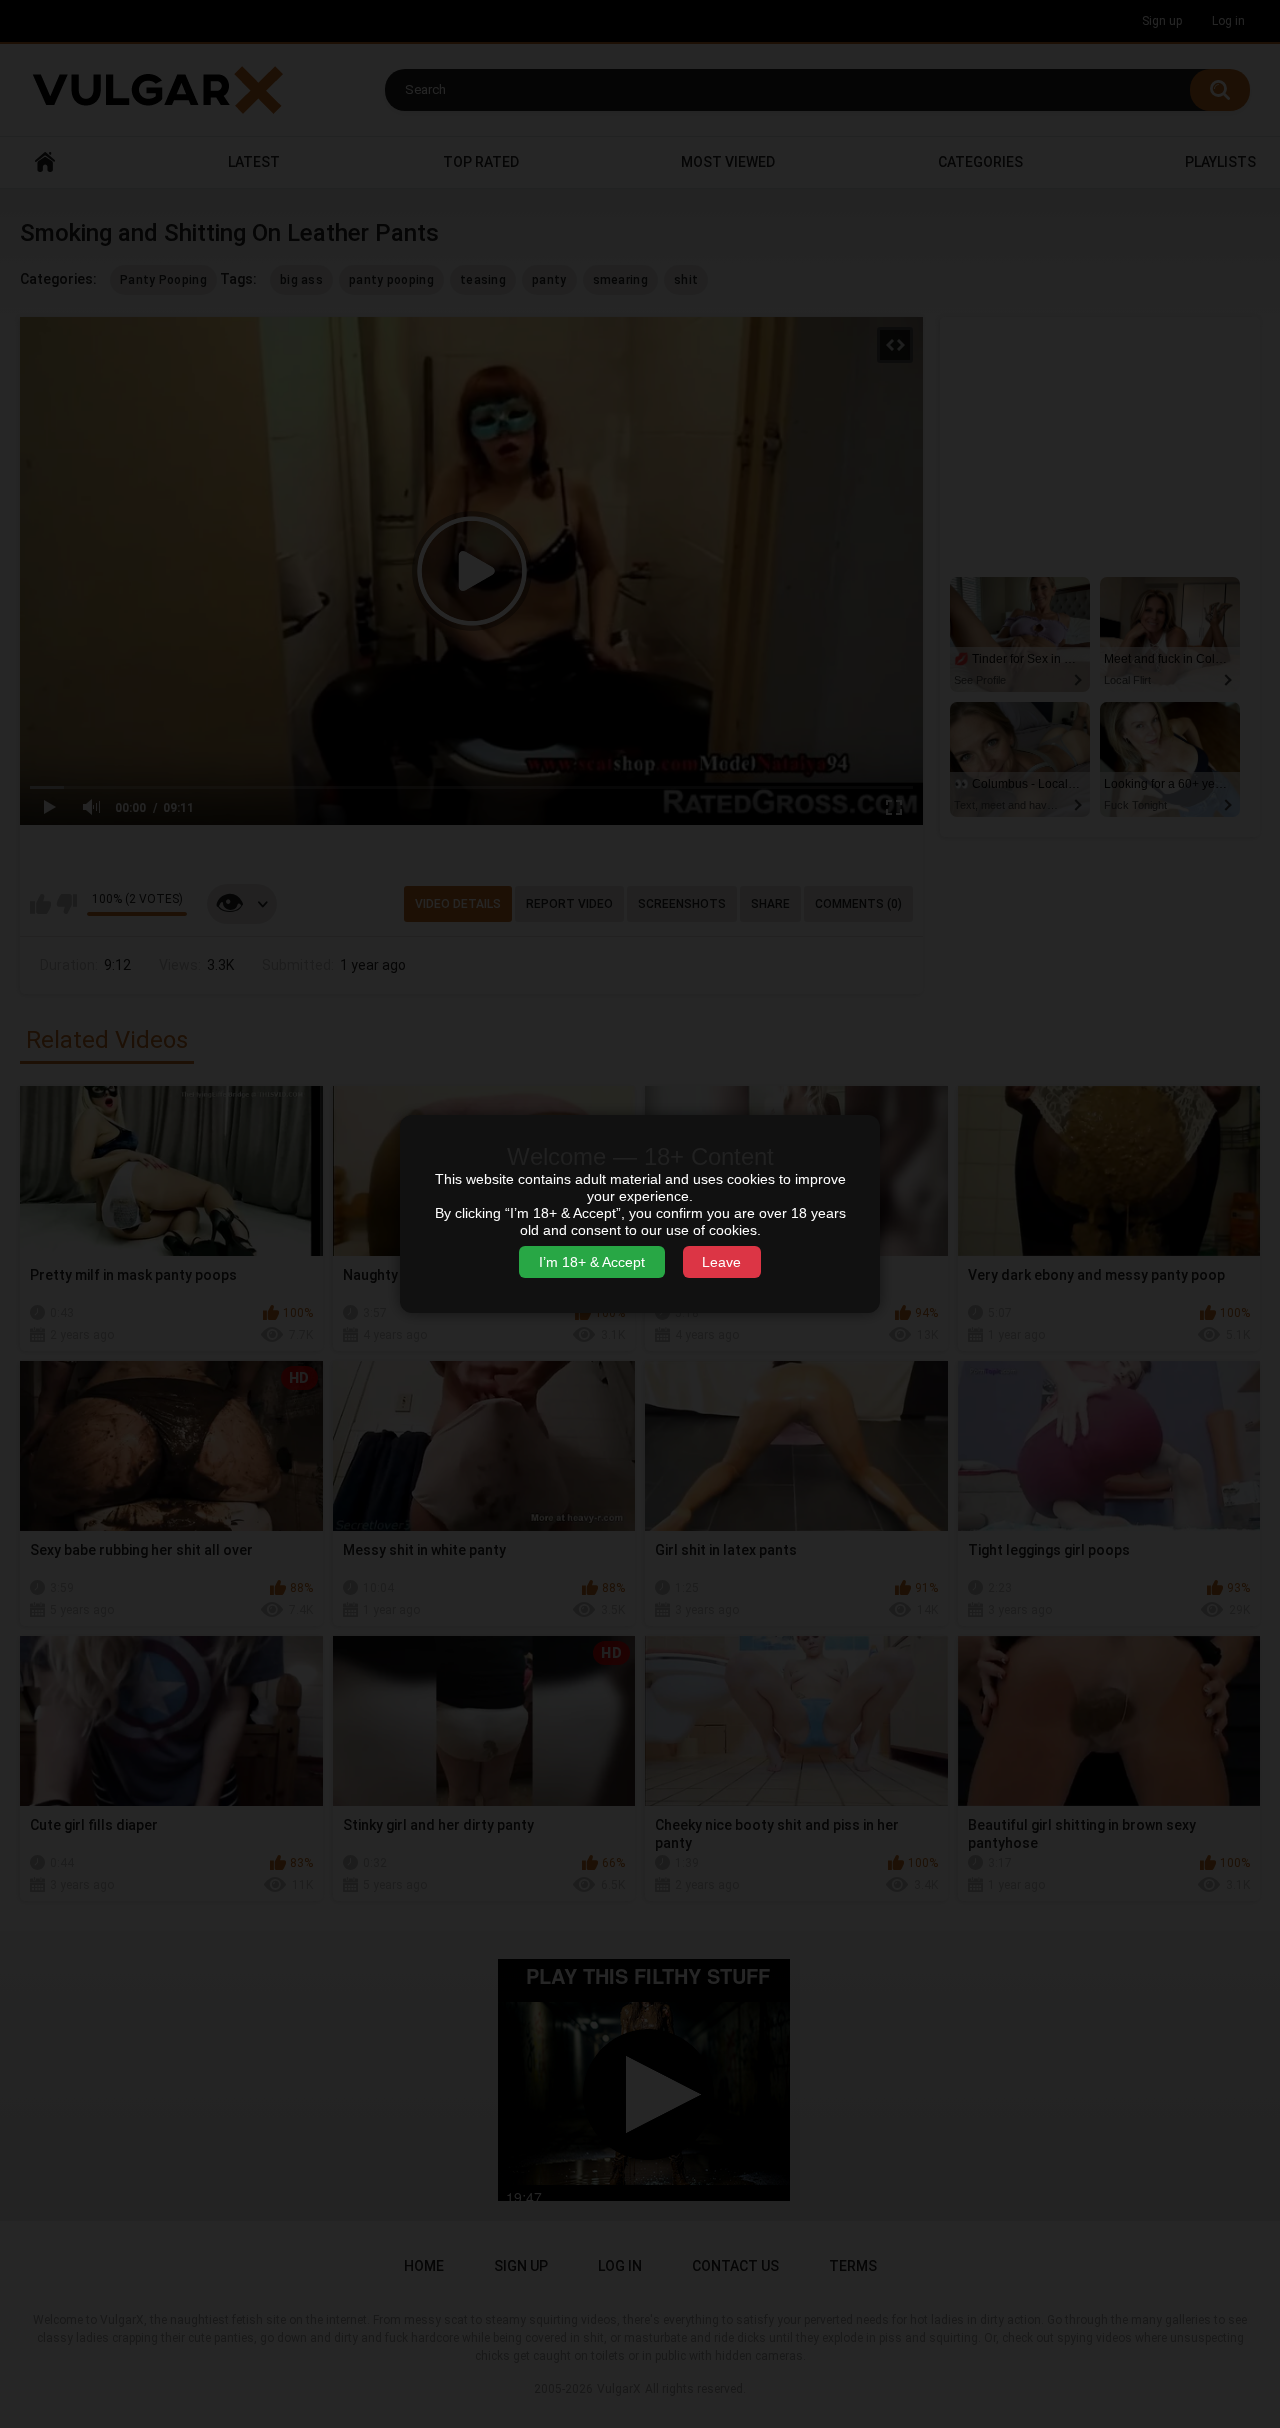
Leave (721, 1262)
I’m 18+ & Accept (592, 1262)
